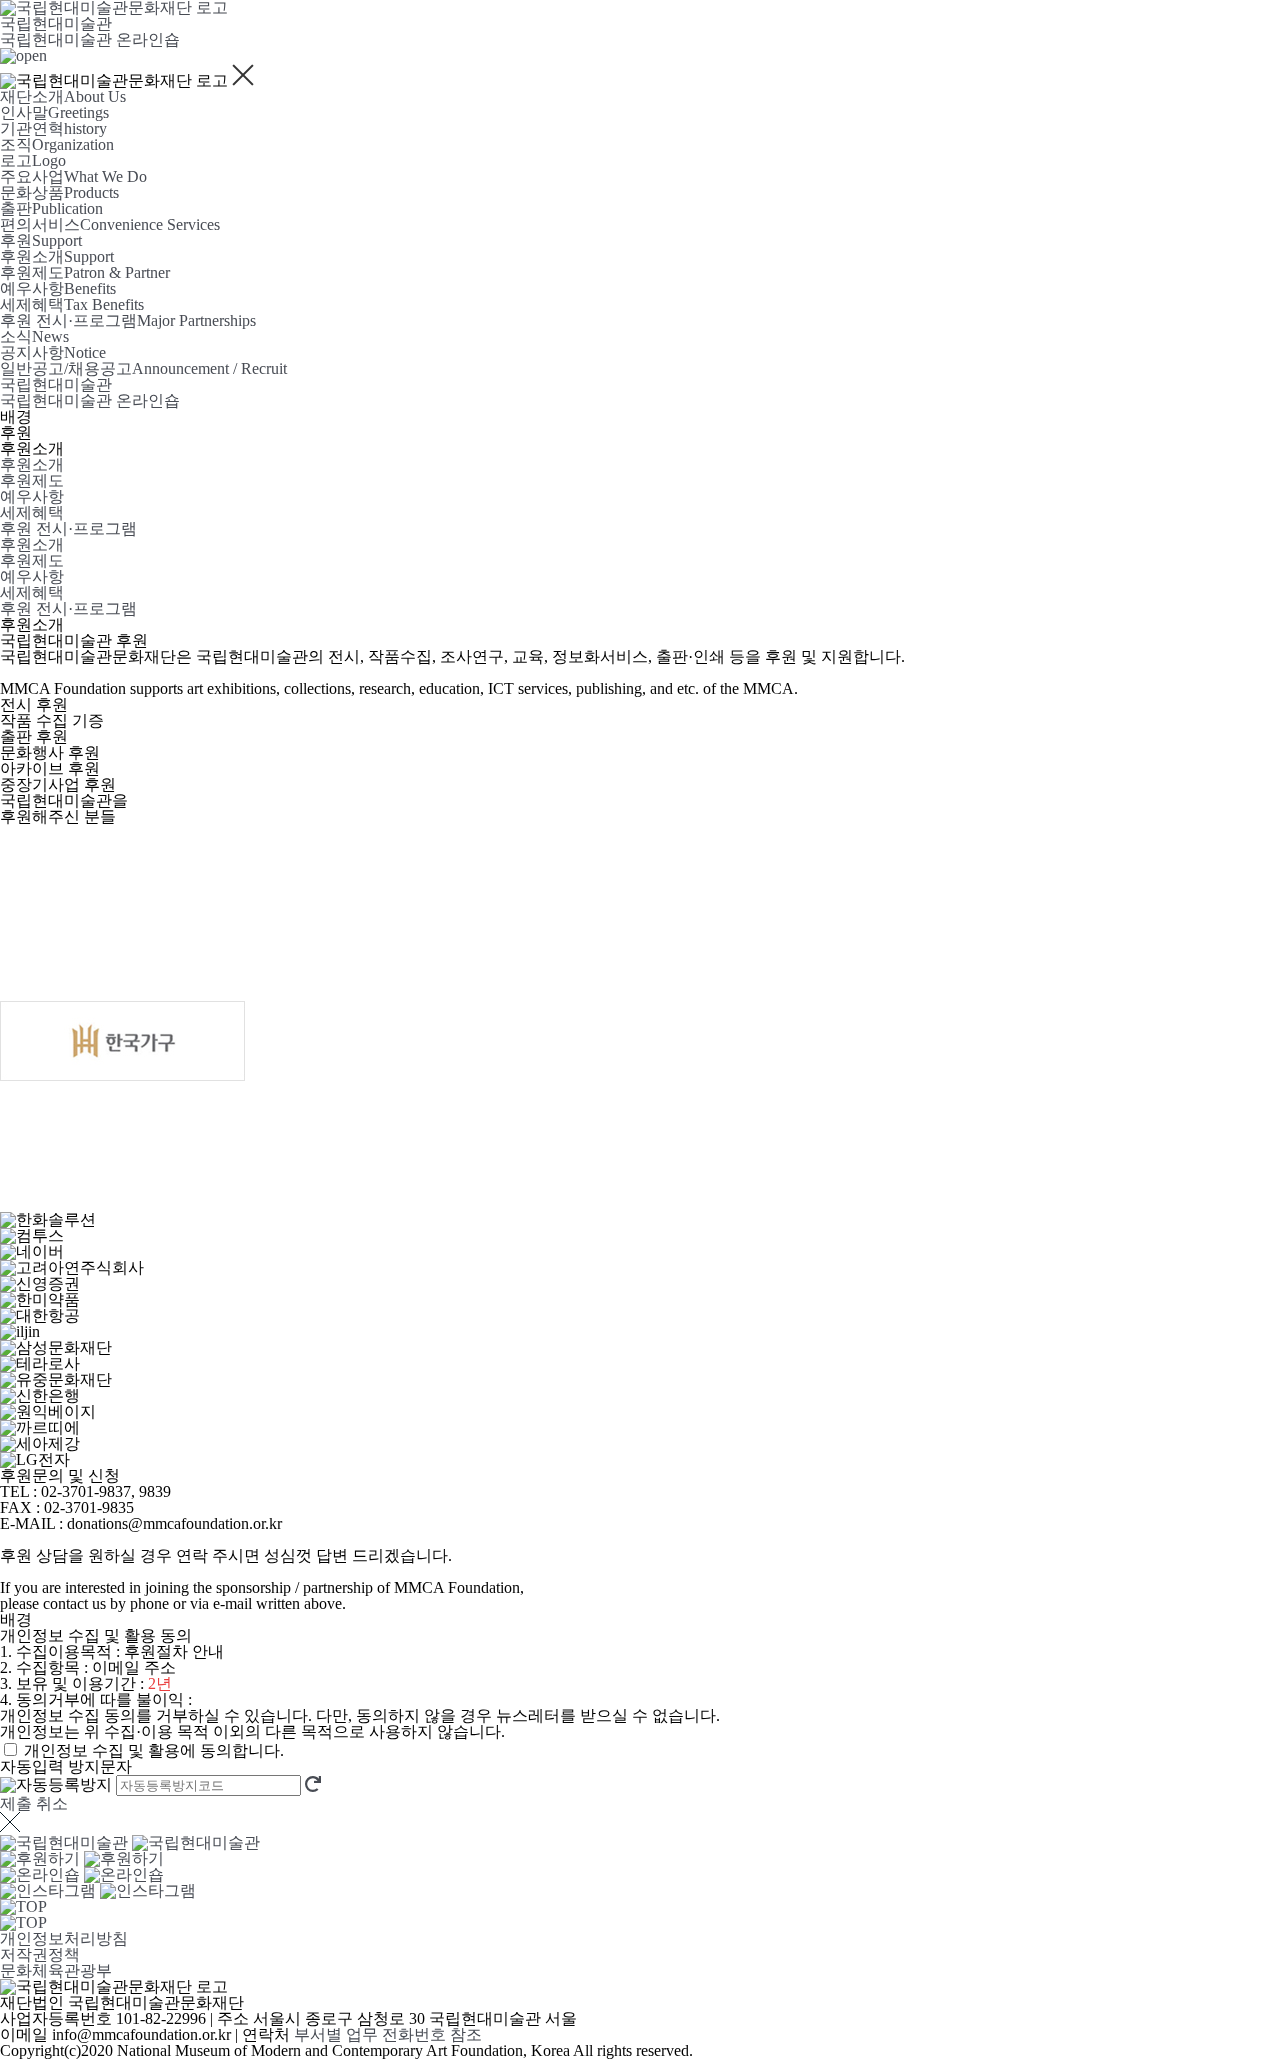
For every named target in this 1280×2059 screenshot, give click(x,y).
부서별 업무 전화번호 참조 (388, 2034)
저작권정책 (40, 1954)
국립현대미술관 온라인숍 (90, 39)
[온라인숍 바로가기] (82, 1874)
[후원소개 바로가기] (82, 1858)
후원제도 (32, 480)
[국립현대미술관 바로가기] (130, 1842)
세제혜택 (32, 512)
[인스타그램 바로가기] (98, 1890)
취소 (52, 1803)
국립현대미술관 (56, 23)
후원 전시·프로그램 (68, 528)
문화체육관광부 (56, 1970)
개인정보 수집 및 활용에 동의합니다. (154, 1750)
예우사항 (32, 496)
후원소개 (32, 464)
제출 (16, 1803)
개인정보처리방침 (64, 1938)
